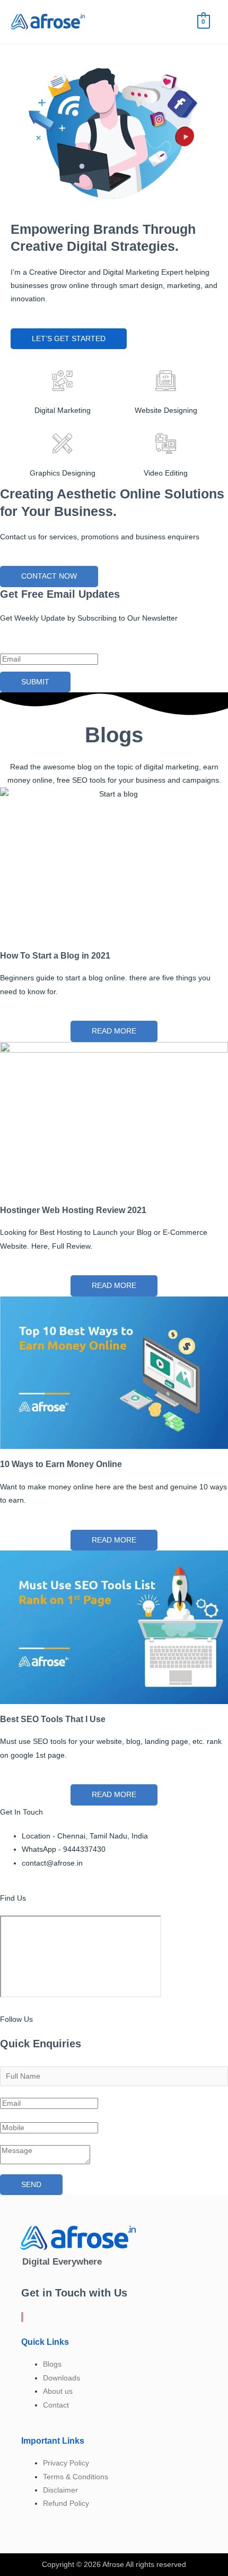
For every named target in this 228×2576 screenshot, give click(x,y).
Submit (35, 682)
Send (31, 2185)
